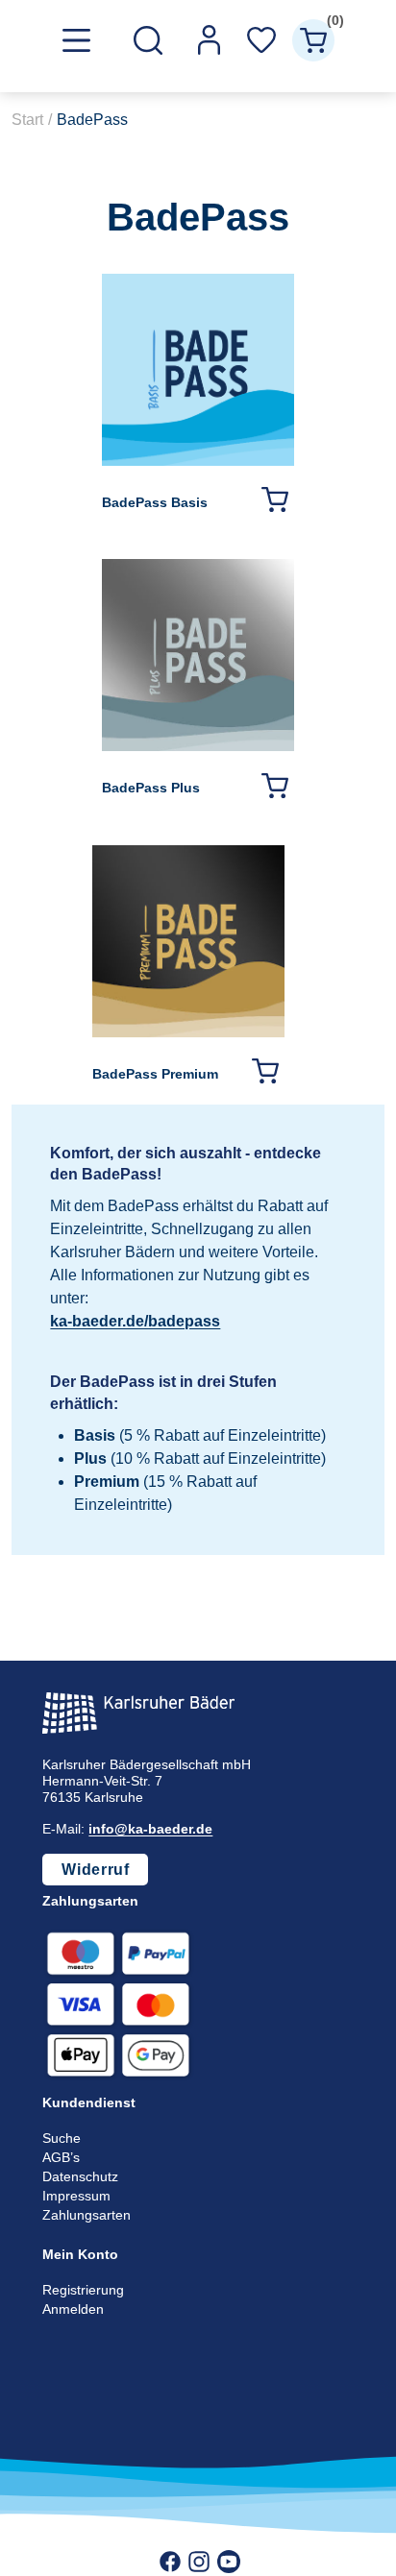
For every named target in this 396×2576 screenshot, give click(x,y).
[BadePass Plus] (198, 746)
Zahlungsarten (87, 2215)
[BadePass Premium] (188, 1032)
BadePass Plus (151, 788)
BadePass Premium (155, 1074)
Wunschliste (261, 40)
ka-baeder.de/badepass (135, 1321)
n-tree (227, 2539)
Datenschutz (80, 2176)
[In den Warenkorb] (274, 499)
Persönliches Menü (210, 40)
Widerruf (95, 1870)
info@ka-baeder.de (150, 1829)
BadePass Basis (155, 502)
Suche (62, 2138)
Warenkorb (331, 24)
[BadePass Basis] (198, 461)
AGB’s (61, 2157)
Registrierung (83, 2290)
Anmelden (73, 2309)
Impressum (76, 2196)
